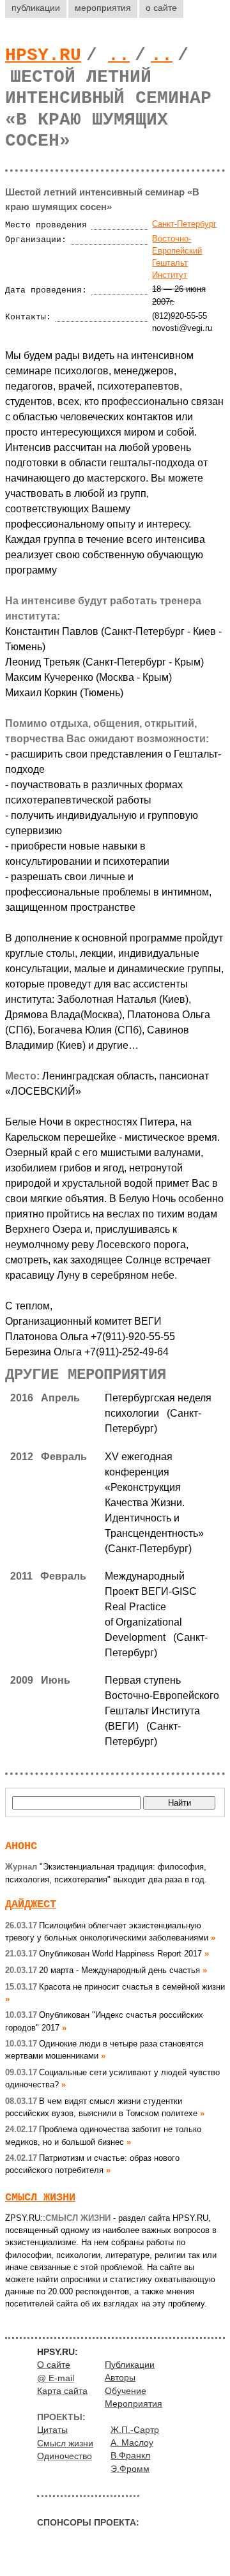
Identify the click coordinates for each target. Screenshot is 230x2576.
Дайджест (31, 1904)
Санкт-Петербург (184, 224)
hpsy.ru (43, 55)
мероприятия (103, 8)
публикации (36, 8)
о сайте (161, 8)
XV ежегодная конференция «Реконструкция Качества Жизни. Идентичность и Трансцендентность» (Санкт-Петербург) (157, 1503)
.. (119, 55)
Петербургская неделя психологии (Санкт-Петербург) (158, 1413)
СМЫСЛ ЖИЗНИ (40, 2198)
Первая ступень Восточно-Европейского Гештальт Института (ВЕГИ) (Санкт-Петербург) (162, 1711)
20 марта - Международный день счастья (103, 1970)
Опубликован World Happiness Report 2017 (103, 1954)
